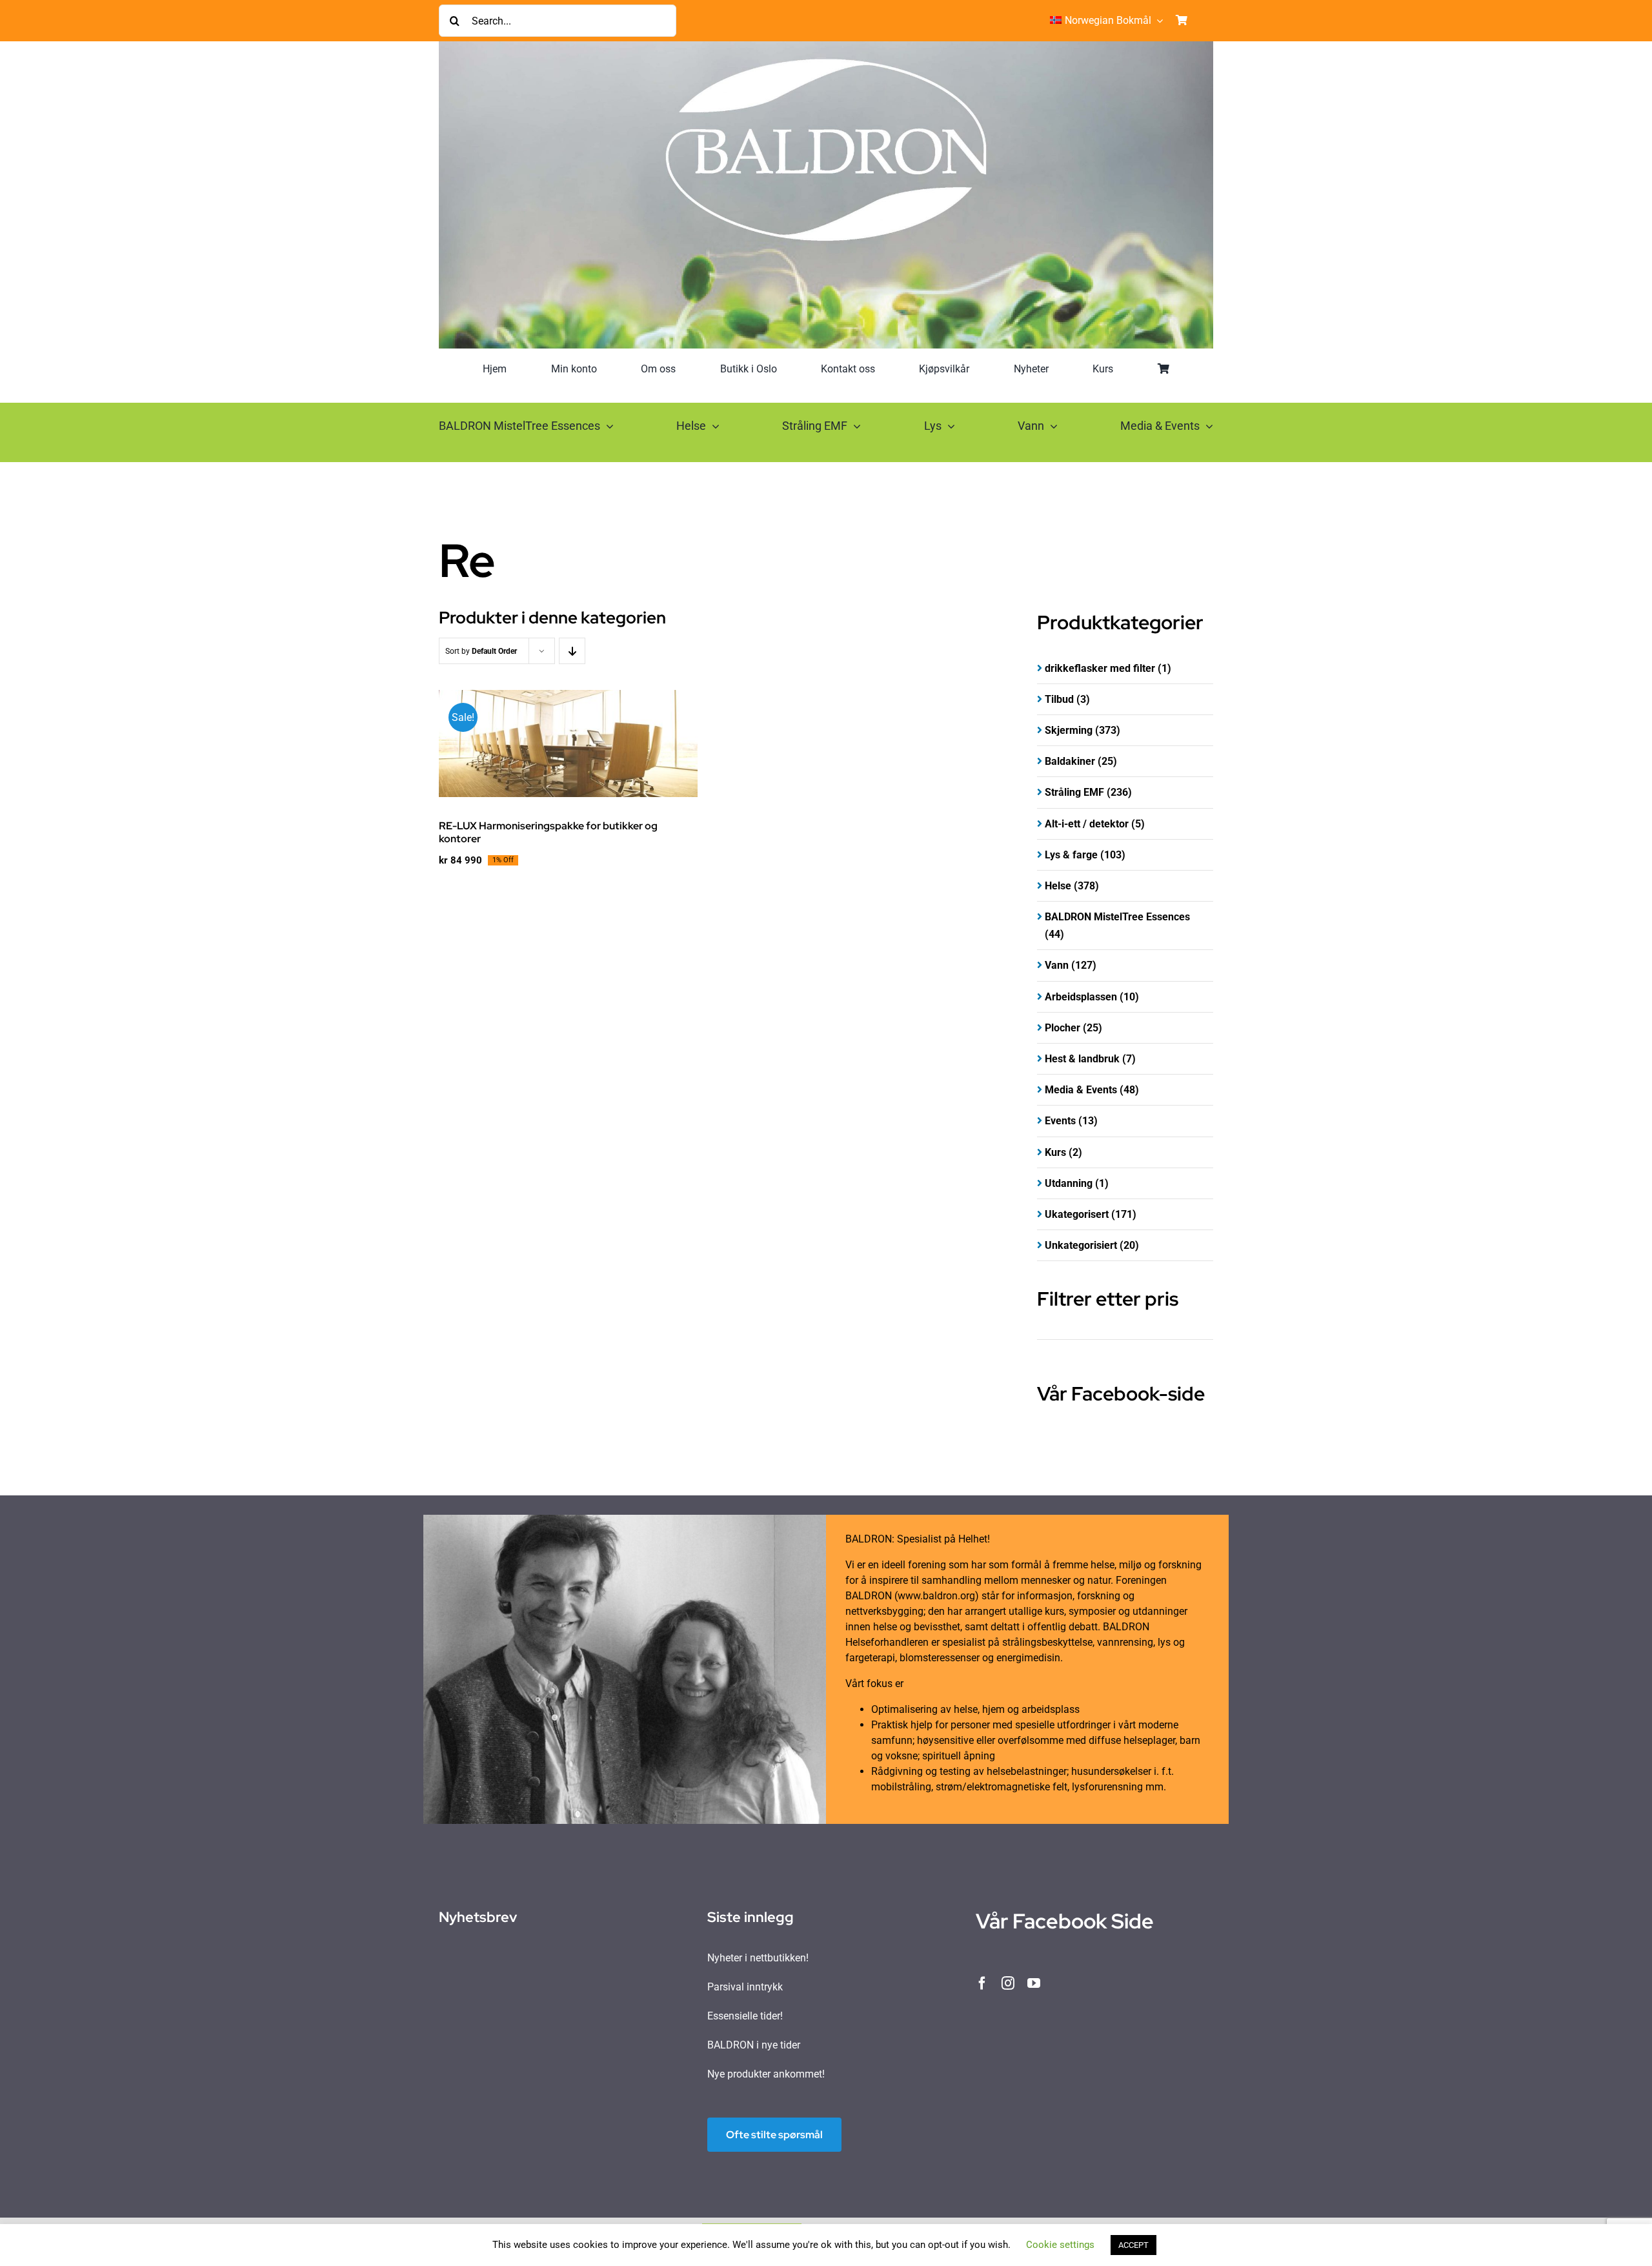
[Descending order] (572, 651)
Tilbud (1059, 699)
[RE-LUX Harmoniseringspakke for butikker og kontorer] (568, 744)
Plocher (1063, 1028)
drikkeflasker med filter (1100, 668)
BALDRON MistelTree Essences (1117, 917)
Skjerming (1069, 730)
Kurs (1055, 1152)
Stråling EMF (1074, 792)
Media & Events (1081, 1090)
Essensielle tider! (745, 2016)
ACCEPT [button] (1133, 2245)
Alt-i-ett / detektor (1087, 824)
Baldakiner (1070, 761)
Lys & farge (1071, 855)
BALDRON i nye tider (754, 2045)
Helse (1058, 886)
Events (1060, 1121)
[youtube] (1034, 1983)
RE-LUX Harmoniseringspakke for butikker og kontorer (548, 832)
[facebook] (982, 1983)
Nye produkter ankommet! (766, 2074)
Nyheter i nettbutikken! (758, 1958)
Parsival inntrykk (745, 1987)
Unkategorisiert (1081, 1245)
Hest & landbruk (1082, 1059)
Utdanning (1069, 1183)
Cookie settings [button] (1060, 2245)
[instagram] (1008, 1983)
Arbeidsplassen (1081, 997)
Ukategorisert (1077, 1214)
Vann (1057, 965)
